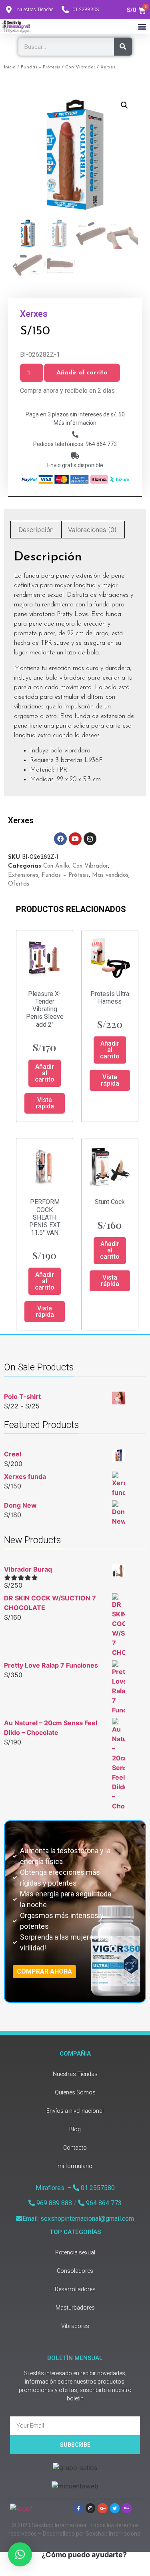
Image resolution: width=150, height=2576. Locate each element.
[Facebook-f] (78, 2508)
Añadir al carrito (82, 373)
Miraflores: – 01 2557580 (75, 2188)
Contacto (75, 2148)
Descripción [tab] (36, 530)
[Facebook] (60, 839)
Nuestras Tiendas (75, 2074)
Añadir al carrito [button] (45, 1073)
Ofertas (19, 884)
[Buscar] (123, 47)
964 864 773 (103, 2203)
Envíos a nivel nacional (75, 2111)
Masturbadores (75, 2308)
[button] (142, 26)
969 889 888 (53, 2203)
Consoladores (75, 2271)
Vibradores (75, 2326)
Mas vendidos (110, 875)
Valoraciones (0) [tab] (92, 530)
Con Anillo (56, 866)
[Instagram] (90, 839)
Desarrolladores (75, 2289)
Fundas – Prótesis (40, 67)
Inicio (10, 67)
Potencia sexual (75, 2252)
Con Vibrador (80, 67)
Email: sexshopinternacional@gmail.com (78, 2219)
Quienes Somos (75, 2092)
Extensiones (23, 875)
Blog (75, 2129)
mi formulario (75, 2166)
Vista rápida (45, 1103)
